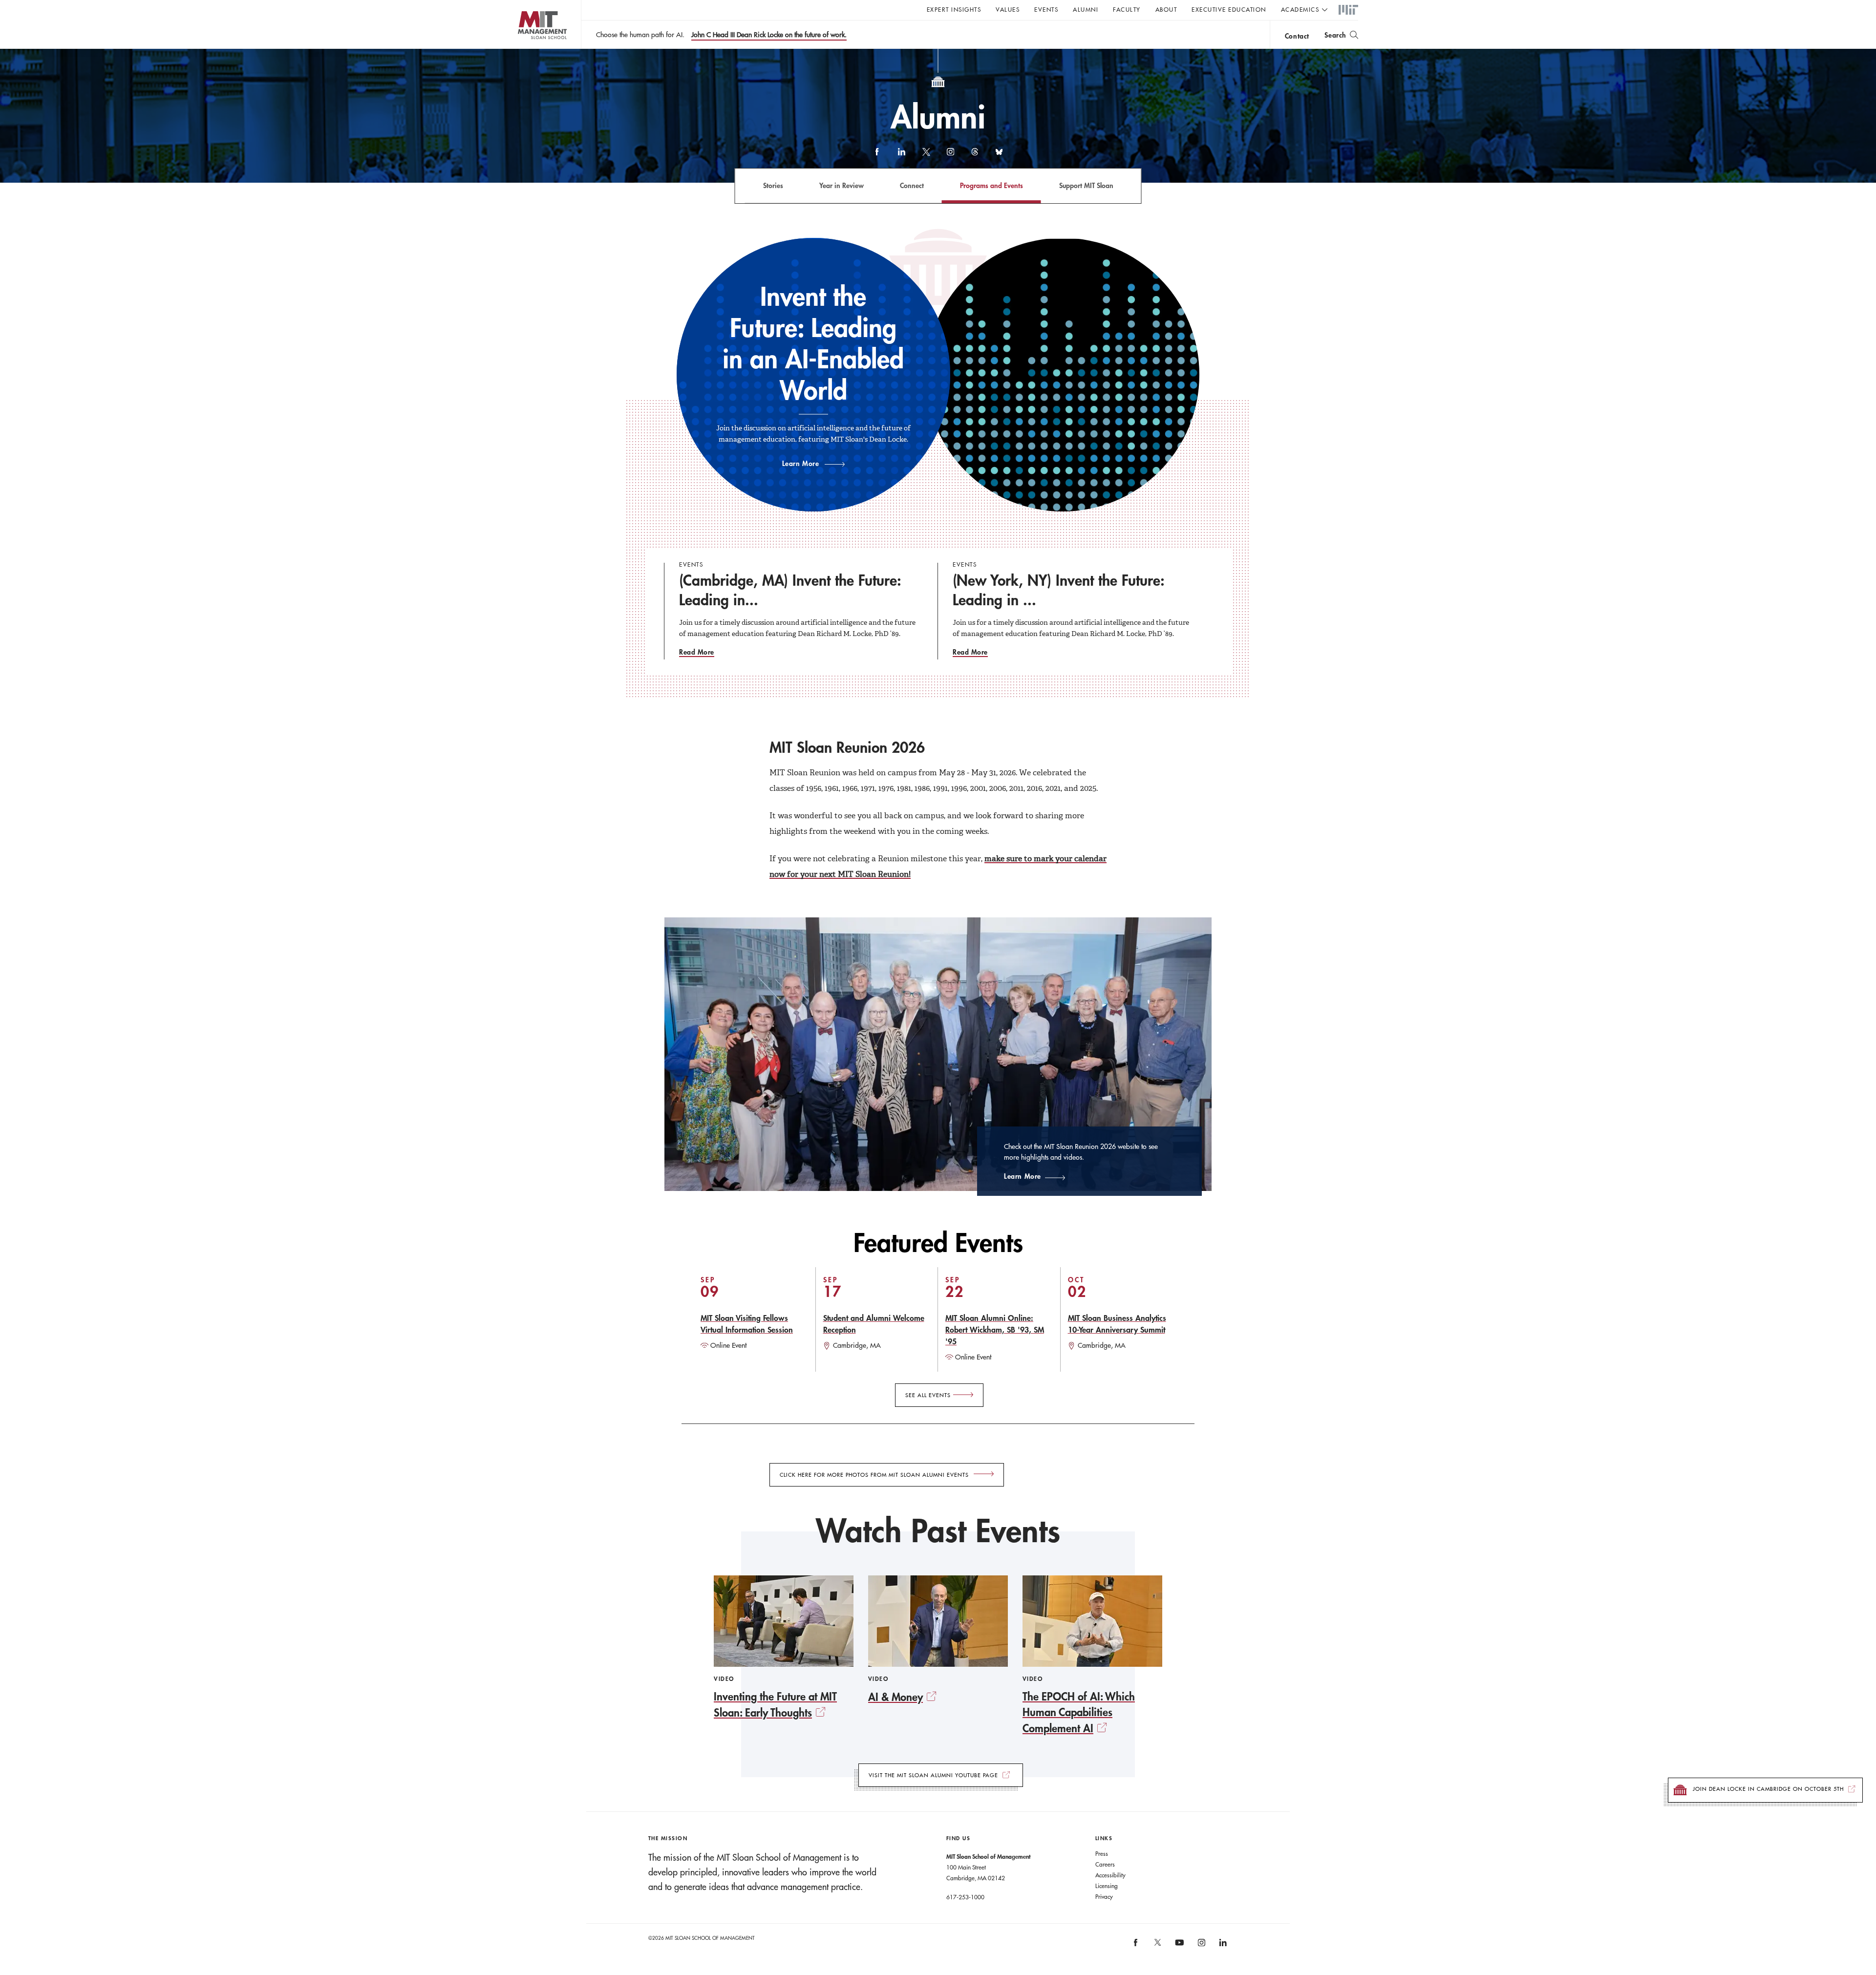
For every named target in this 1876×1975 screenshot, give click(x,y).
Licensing (1107, 1886)
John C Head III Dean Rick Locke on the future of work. (769, 35)
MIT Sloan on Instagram (1201, 1946)
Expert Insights (954, 9)
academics (1300, 9)
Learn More (801, 463)
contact (1297, 36)
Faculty (1127, 9)
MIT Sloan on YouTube (1178, 1948)
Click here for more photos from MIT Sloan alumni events (874, 1475)
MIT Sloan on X (1157, 1946)
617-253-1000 (965, 1897)
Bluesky (999, 156)
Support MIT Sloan (1086, 185)
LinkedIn (901, 156)
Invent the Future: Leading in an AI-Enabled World (813, 344)
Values (1008, 9)
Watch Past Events (938, 1530)
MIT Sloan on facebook (1136, 1946)
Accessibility (1110, 1875)
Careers (1105, 1864)
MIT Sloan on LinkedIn (1222, 1946)
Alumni (1086, 9)
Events (1046, 9)
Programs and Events (991, 185)
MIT (1348, 10)
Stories (773, 185)
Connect (912, 185)
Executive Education (1229, 9)
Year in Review (842, 185)
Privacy (1104, 1896)
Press (1102, 1853)
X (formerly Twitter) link (926, 156)
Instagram (950, 156)
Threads (975, 156)
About (1166, 9)
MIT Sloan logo (523, 49)
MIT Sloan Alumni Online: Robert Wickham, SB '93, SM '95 (995, 1329)
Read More (697, 652)
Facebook (877, 156)
